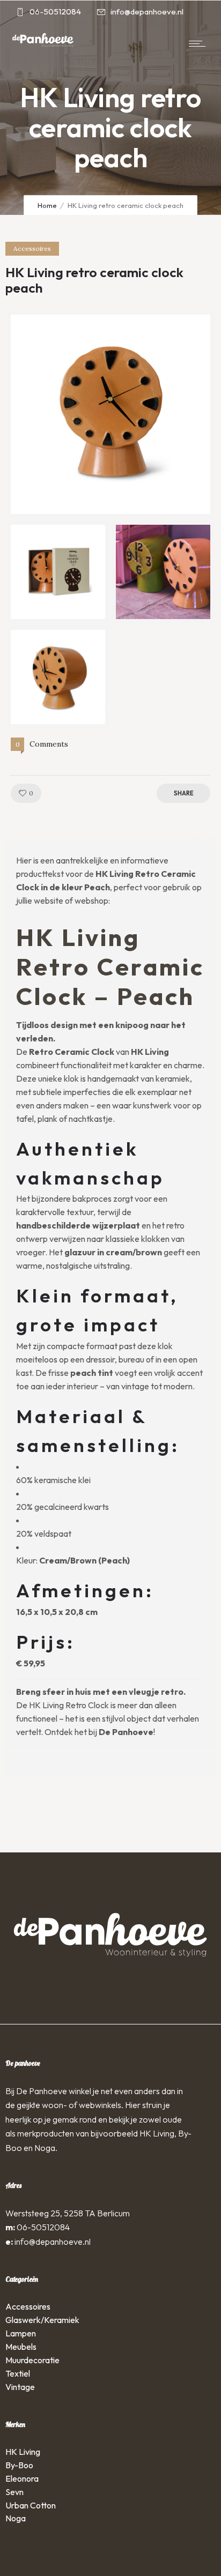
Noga (16, 2518)
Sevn (14, 2492)
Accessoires (28, 2306)
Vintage (20, 2387)
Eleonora (22, 2478)
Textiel (18, 2373)
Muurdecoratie (32, 2360)
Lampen (21, 2333)
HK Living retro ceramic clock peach (94, 280)
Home (47, 205)
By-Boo (19, 2465)
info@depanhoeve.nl (53, 2242)
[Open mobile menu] (200, 43)
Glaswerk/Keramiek (42, 2320)
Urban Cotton (31, 2505)
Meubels (21, 2347)
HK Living (23, 2452)
